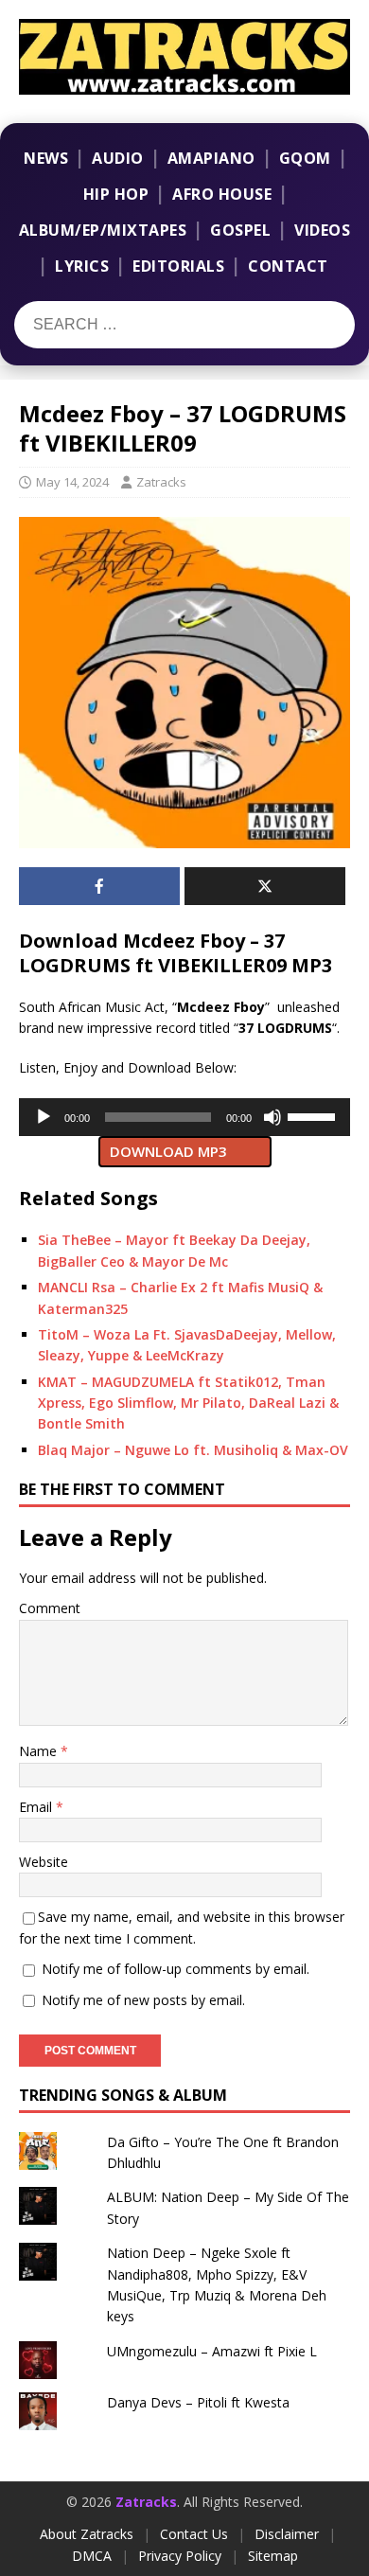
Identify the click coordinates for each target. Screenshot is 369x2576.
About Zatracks (87, 2534)
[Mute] (272, 1117)
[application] (184, 1117)
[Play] (44, 1117)
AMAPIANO (211, 158)
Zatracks (161, 482)
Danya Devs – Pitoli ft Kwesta (198, 2402)
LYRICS (82, 266)
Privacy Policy (180, 2556)
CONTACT (288, 266)
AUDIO (118, 158)
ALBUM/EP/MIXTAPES (103, 230)
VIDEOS (322, 230)
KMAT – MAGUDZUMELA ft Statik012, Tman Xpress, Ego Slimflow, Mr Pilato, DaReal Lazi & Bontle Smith (188, 1403)
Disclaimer (287, 2534)
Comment (50, 1608)
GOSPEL (240, 230)
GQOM (305, 158)
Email (37, 1807)
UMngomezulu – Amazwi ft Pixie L (212, 2351)
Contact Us (194, 2534)
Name (40, 1751)
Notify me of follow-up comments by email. (176, 1969)
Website (44, 1862)
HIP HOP (116, 194)
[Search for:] (131, 325)
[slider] (314, 1115)
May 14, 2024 (72, 482)
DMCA (92, 2556)
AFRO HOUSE (222, 194)
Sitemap (273, 2556)
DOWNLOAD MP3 (168, 1151)
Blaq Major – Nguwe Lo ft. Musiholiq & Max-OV (193, 1450)
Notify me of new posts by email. (143, 2000)
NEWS (46, 158)
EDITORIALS (178, 266)
